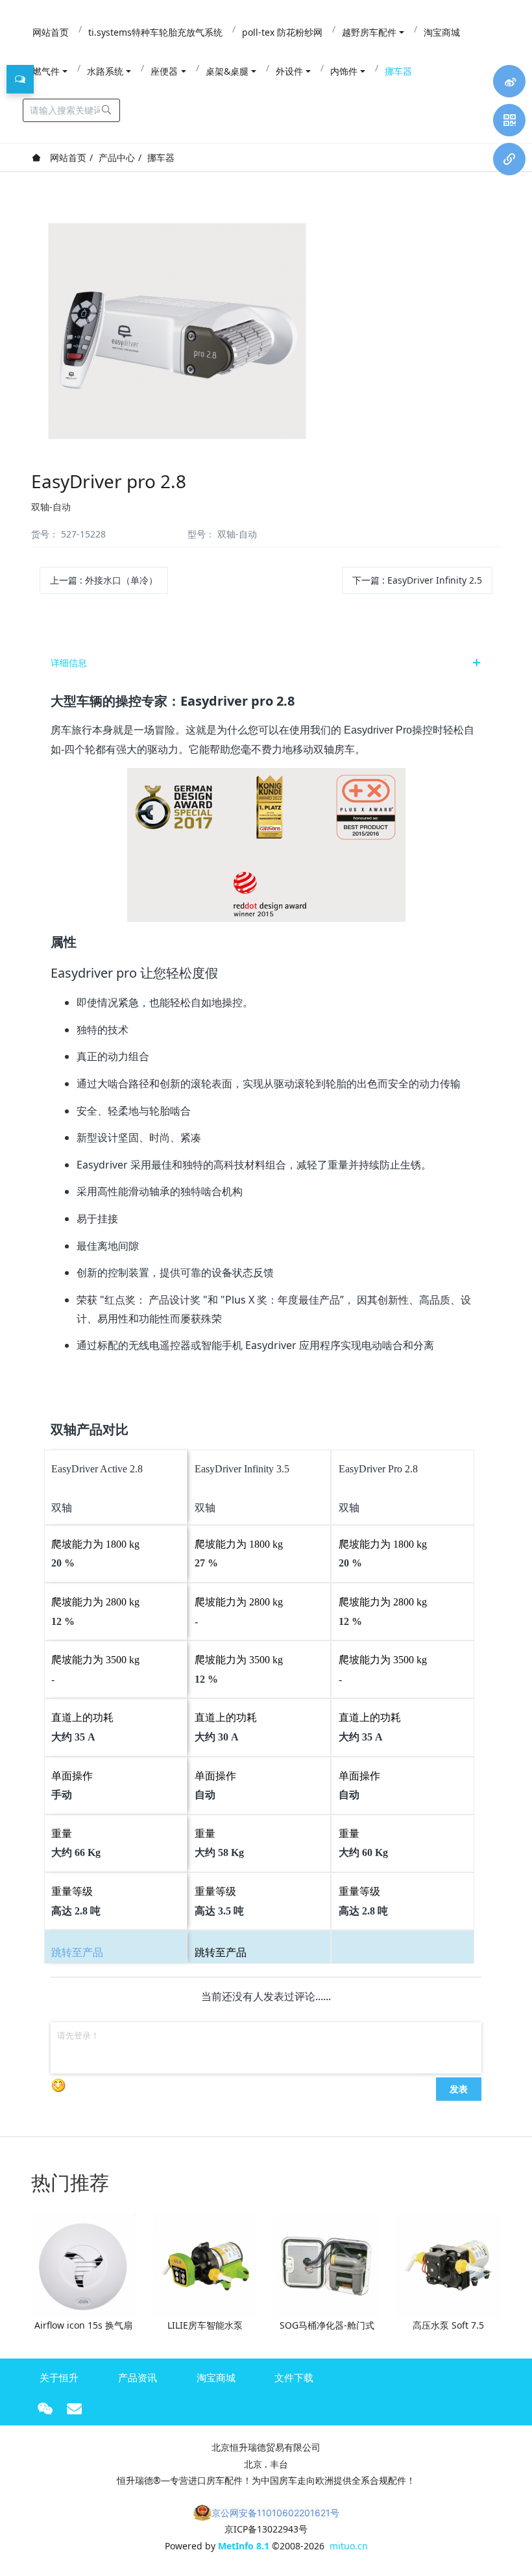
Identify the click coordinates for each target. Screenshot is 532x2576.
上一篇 (104, 580)
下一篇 (417, 580)
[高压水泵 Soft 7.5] (449, 2265)
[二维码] (509, 120)
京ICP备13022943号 (266, 2529)
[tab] (266, 663)
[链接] (509, 159)
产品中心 (117, 157)
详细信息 (69, 663)
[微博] (509, 81)
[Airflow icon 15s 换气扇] (83, 2265)
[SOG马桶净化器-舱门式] (327, 2265)
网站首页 (67, 157)
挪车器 (161, 157)
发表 (459, 2088)
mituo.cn (349, 2546)
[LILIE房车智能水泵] (205, 2265)
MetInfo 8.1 (244, 2546)
